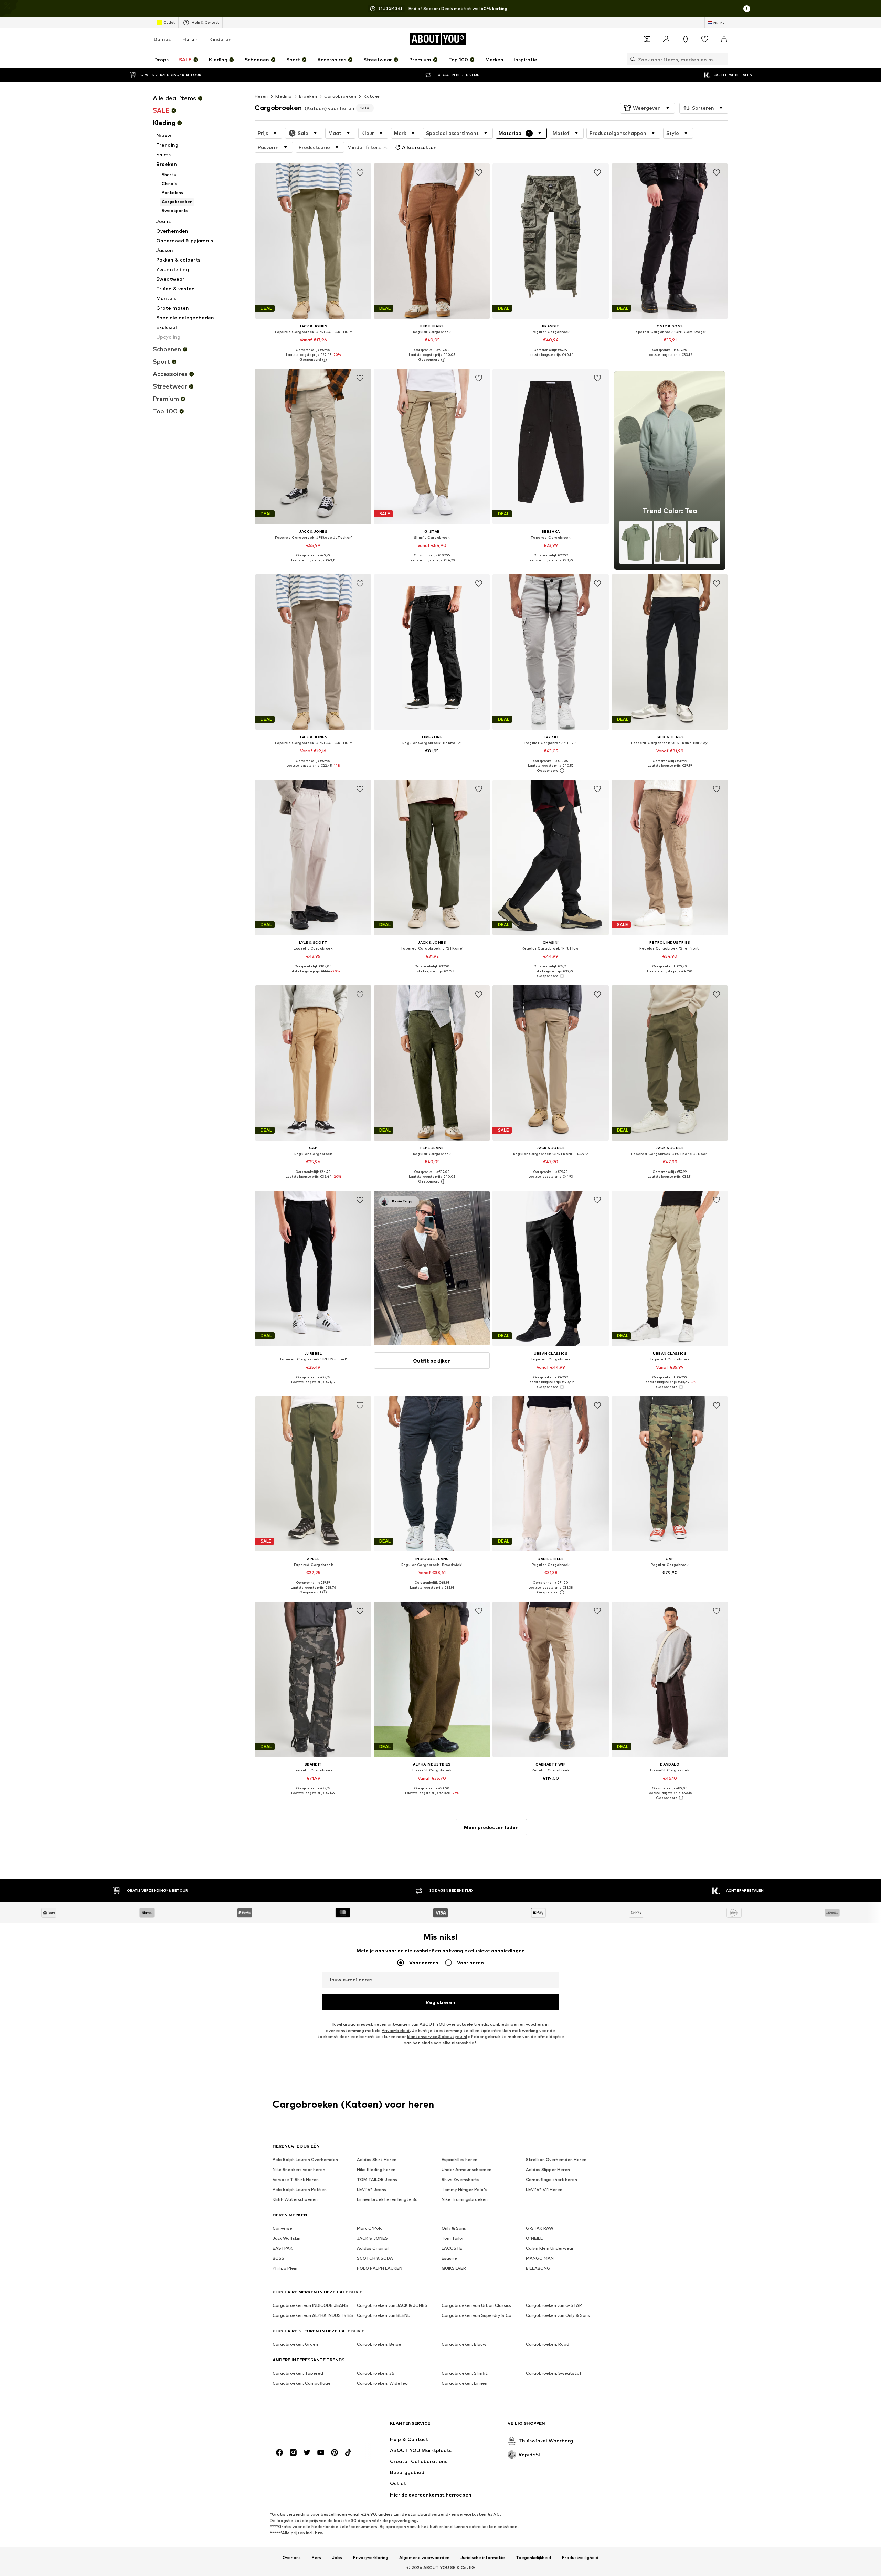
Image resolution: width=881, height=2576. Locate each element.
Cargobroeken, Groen (295, 2345)
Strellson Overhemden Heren (556, 2160)
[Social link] (279, 2453)
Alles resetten (419, 147)
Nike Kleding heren (376, 2170)
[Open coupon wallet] (647, 39)
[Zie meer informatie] (313, 360)
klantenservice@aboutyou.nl (437, 2037)
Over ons (292, 2558)
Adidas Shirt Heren (377, 2160)
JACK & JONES (372, 2239)
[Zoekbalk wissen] (723, 59)
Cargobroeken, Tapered (298, 2373)
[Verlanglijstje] (705, 39)
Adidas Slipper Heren (548, 2170)
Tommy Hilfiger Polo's (464, 2190)
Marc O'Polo (370, 2229)
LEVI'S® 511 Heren (544, 2190)
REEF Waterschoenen (295, 2200)
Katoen (372, 96)
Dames (162, 39)
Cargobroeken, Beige (379, 2345)
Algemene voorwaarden (424, 2558)
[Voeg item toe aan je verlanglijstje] (360, 173)
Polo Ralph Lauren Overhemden (305, 2160)
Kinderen (220, 39)
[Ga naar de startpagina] (310, 2426)
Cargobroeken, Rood (548, 2345)
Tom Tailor (453, 2239)
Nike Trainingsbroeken (465, 2200)
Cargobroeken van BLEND (384, 2316)
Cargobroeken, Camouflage (302, 2383)
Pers (316, 2558)
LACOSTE (452, 2249)
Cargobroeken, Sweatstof (554, 2373)
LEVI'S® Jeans (371, 2190)
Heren (190, 39)
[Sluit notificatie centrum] (686, 39)
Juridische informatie (483, 2558)
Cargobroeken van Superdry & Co (476, 2316)
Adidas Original (373, 2249)
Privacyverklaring (371, 2558)
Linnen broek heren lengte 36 (387, 2200)
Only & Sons (454, 2229)
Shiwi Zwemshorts (460, 2180)
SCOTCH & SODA (375, 2259)
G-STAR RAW (540, 2229)
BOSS (278, 2259)
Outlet (169, 22)
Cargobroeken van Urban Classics (476, 2306)
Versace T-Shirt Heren (296, 2180)
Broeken (308, 96)
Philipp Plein (285, 2268)
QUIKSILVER (454, 2268)
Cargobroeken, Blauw (464, 2345)
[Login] (666, 39)
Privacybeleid (396, 2031)
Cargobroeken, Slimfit (465, 2373)
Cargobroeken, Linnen (464, 2383)
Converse (282, 2229)
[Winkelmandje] (724, 39)
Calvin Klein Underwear (550, 2249)
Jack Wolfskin (286, 2239)
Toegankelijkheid (533, 2558)
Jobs (337, 2558)
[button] (648, 108)
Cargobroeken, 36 (376, 2373)
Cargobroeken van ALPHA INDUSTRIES (313, 2316)
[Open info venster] (747, 9)
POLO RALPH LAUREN (380, 2268)
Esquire (449, 2259)
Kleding (284, 96)
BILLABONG (538, 2268)
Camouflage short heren (551, 2180)
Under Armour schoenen (466, 2170)
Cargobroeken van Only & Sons (558, 2316)
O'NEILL (534, 2239)
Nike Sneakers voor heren (299, 2170)
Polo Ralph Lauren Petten (300, 2190)
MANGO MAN (540, 2259)
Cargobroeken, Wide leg (382, 2383)
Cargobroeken (340, 96)
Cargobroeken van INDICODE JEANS (310, 2306)
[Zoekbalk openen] (631, 59)
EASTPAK (283, 2249)
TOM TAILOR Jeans (377, 2180)
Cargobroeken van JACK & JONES (392, 2306)
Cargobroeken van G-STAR (554, 2306)
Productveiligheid (580, 2558)
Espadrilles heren (459, 2160)
